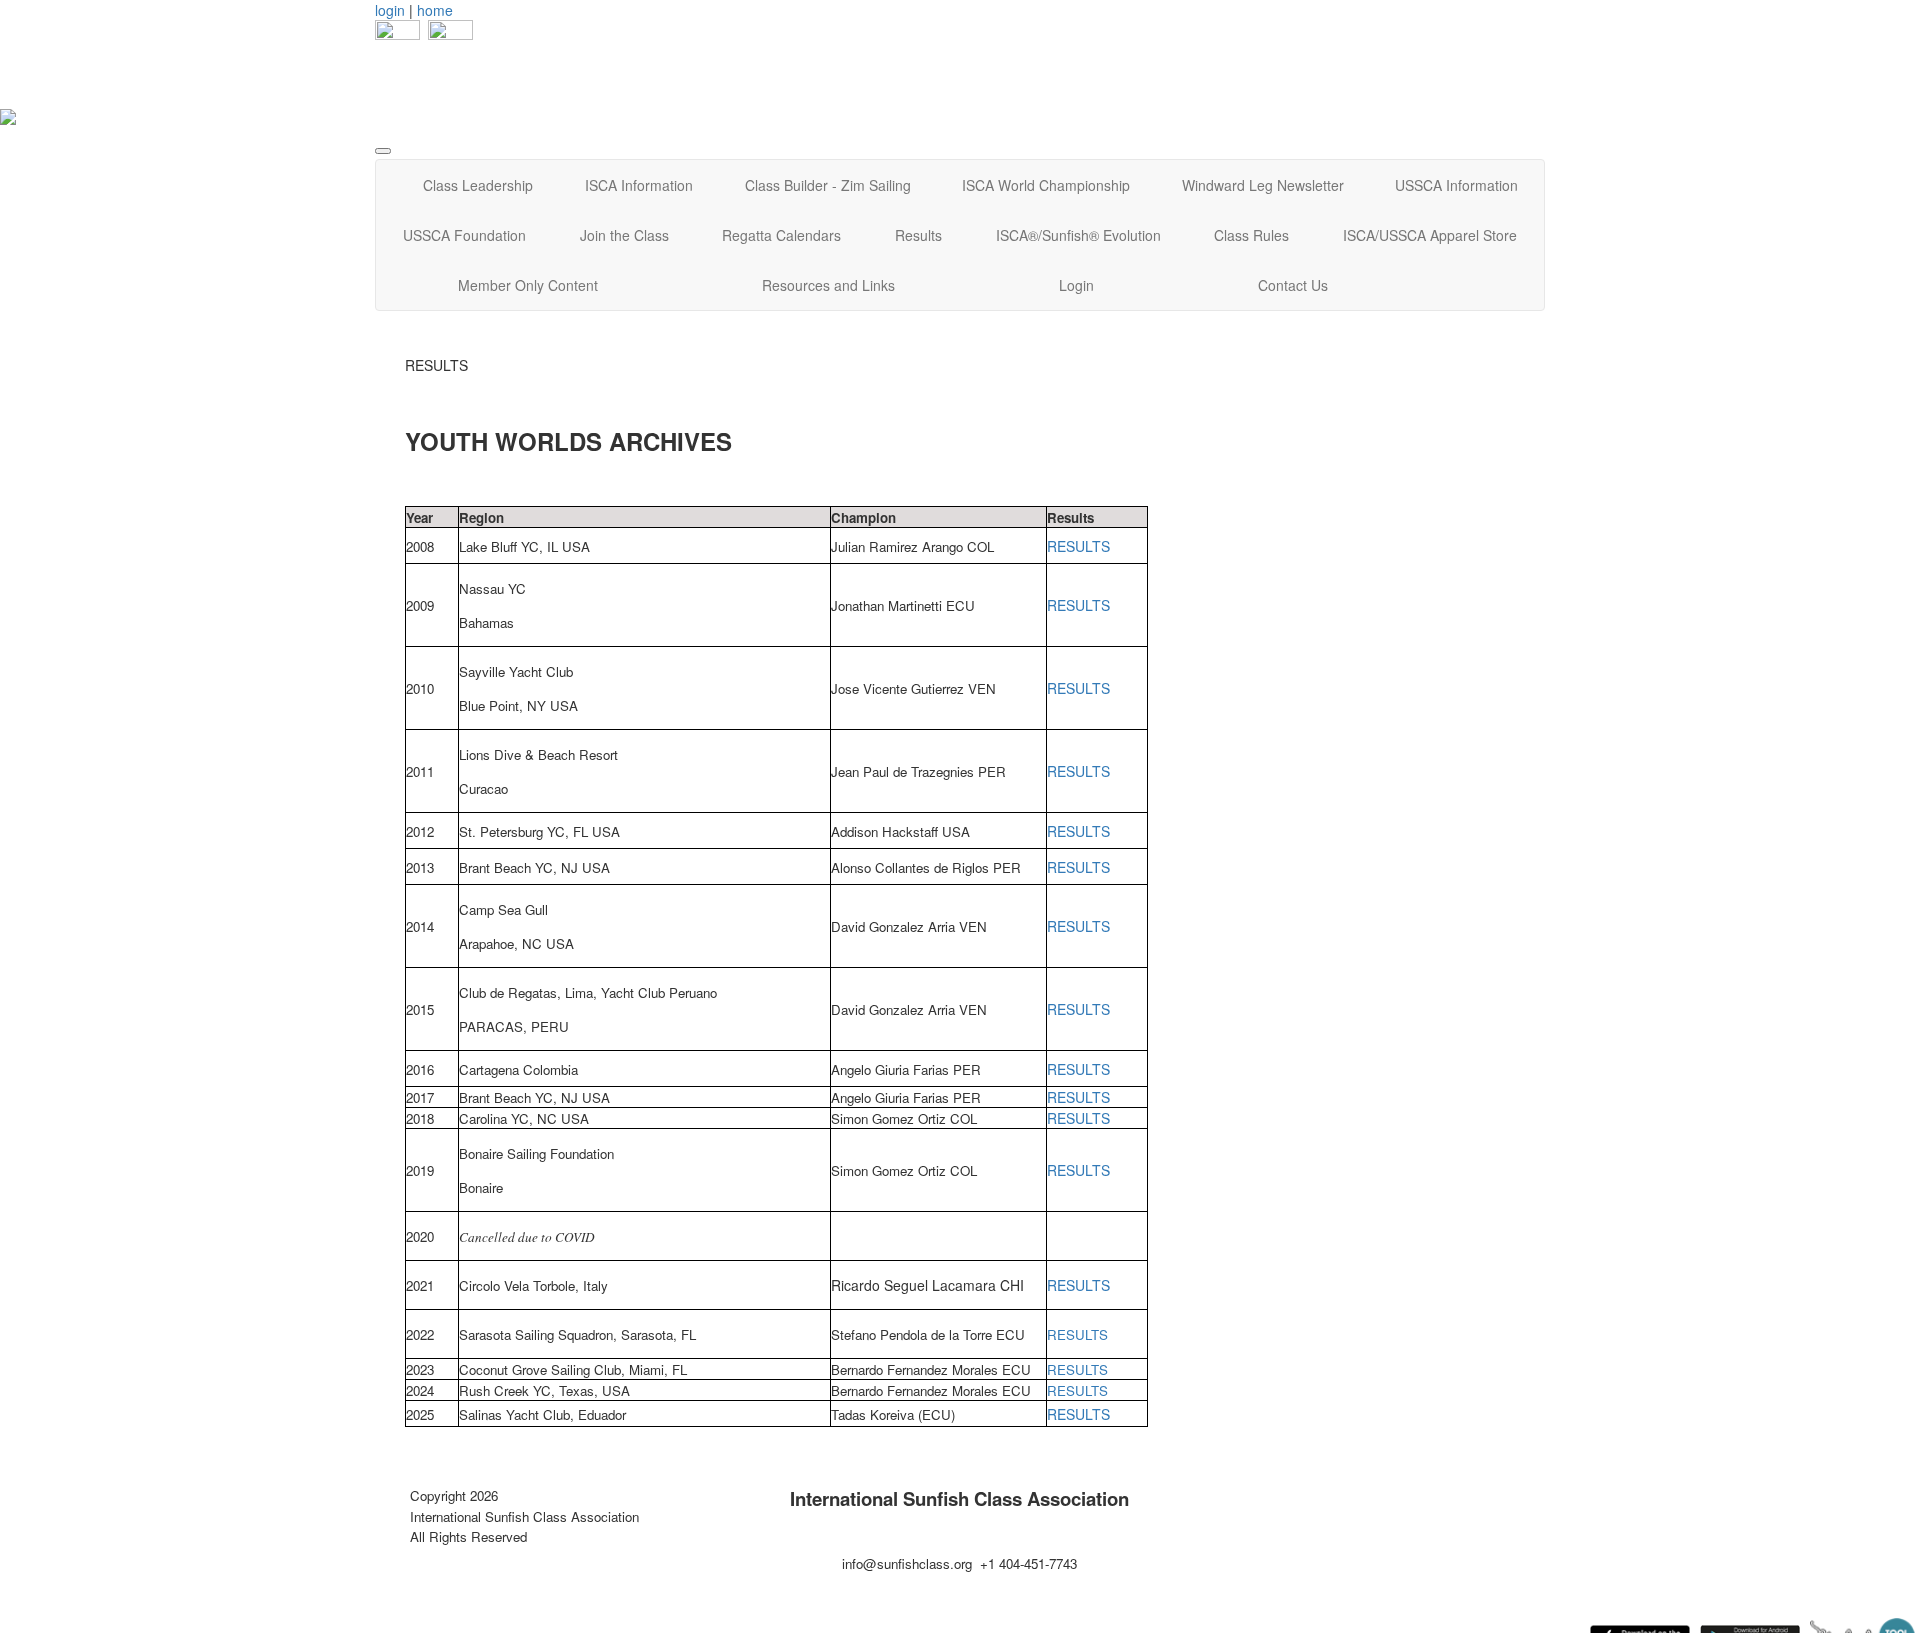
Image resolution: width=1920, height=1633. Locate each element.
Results (918, 235)
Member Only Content (528, 285)
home (435, 10)
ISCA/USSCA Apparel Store (1430, 235)
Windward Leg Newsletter (1263, 185)
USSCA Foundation (464, 235)
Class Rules (1251, 235)
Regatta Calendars (781, 235)
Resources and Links (828, 285)
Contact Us (1293, 285)
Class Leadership (478, 185)
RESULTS (1078, 546)
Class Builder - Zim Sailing (828, 185)
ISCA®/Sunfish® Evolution (1078, 235)
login (390, 10)
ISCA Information (639, 185)
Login (1076, 285)
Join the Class (624, 235)
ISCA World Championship (1046, 185)
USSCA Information (1456, 185)
